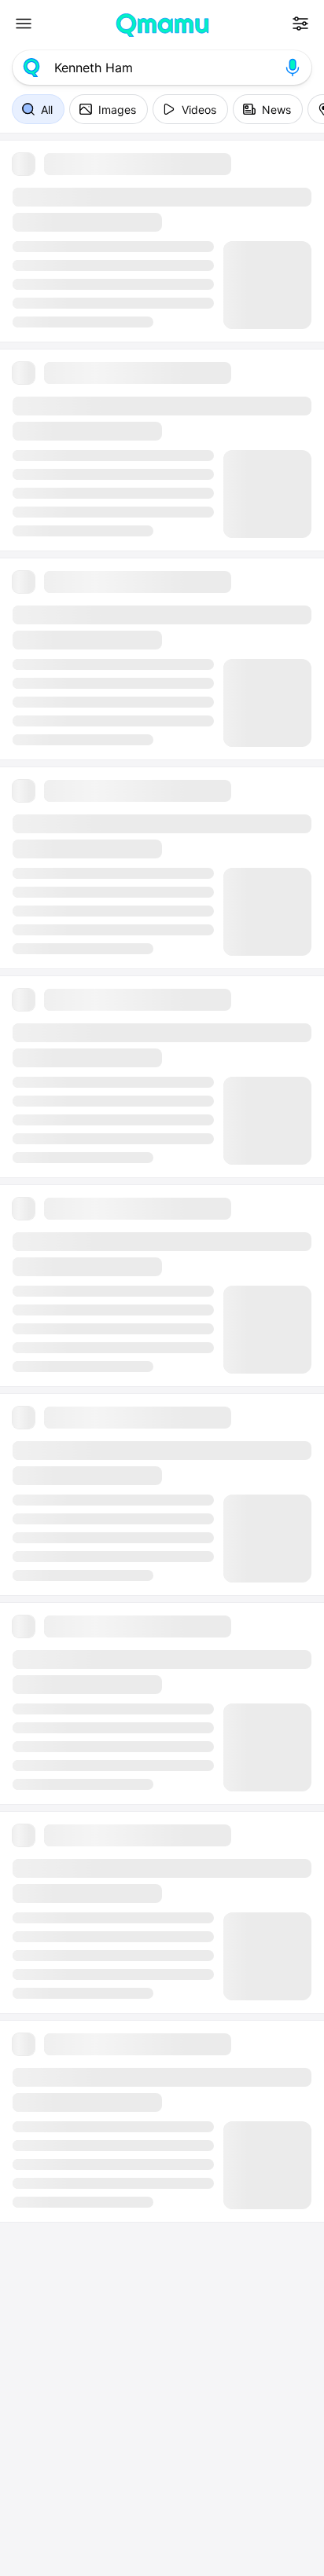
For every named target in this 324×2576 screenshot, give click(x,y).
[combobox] (162, 68)
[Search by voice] (293, 68)
